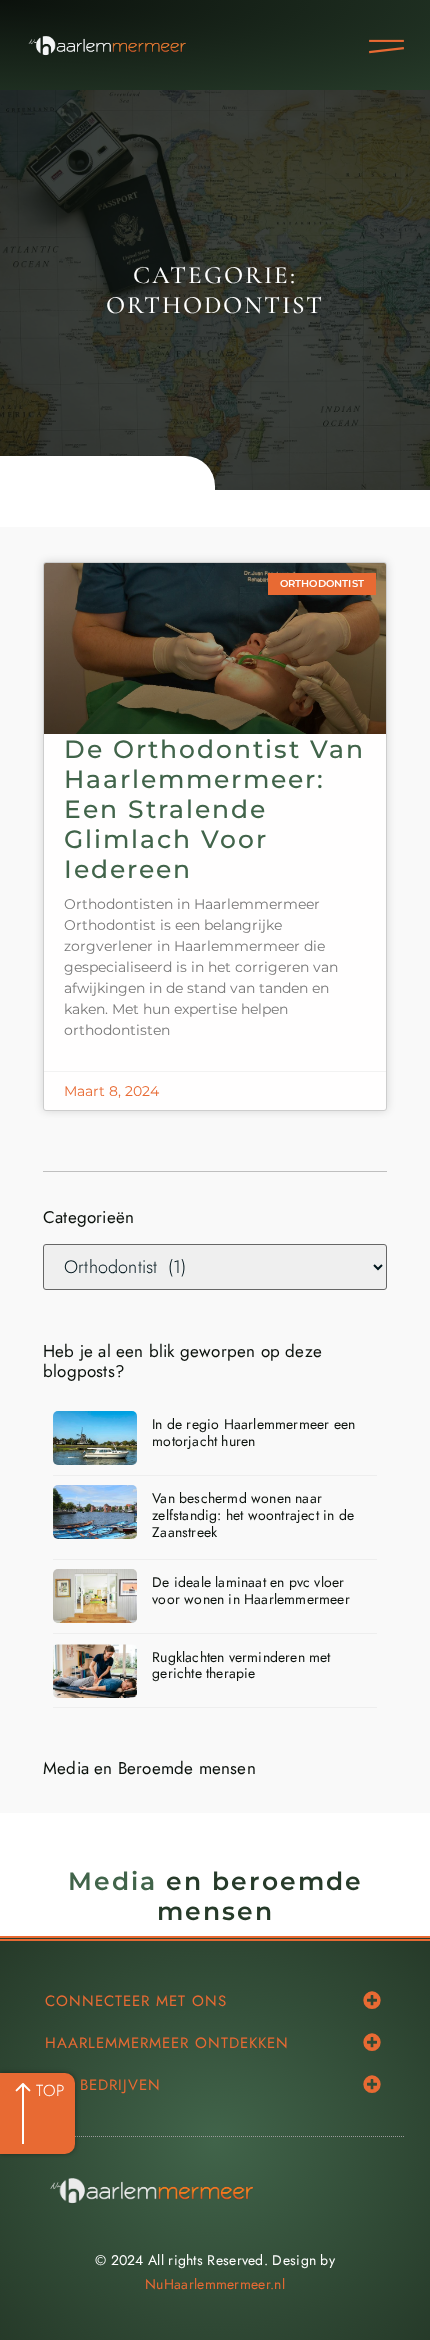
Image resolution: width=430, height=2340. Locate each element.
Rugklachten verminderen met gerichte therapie (241, 1665)
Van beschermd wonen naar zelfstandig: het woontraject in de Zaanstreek (253, 1515)
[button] (371, 2000)
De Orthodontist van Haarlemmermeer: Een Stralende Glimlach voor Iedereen (214, 809)
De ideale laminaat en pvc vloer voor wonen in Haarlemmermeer (251, 1590)
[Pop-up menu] (386, 46)
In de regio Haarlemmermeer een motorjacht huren (253, 1432)
